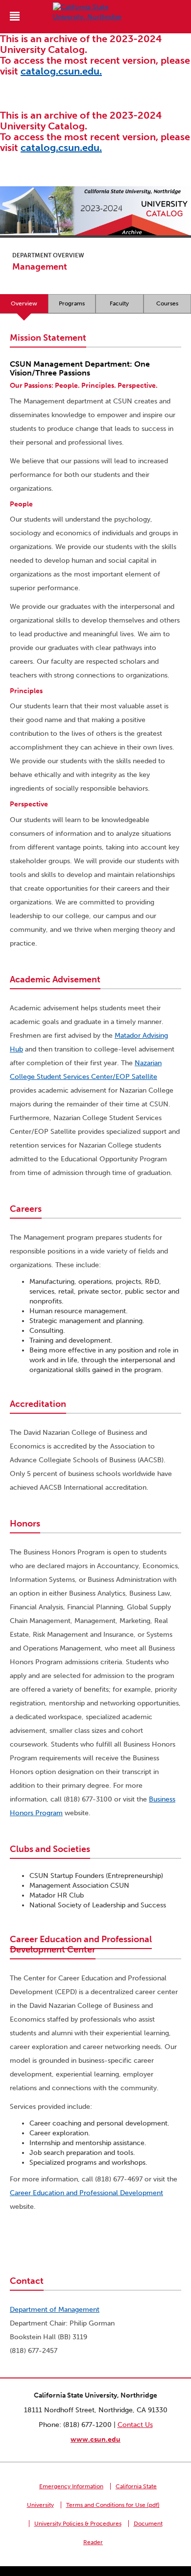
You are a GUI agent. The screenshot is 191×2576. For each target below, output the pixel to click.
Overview (24, 303)
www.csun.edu (95, 2439)
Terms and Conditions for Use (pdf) (113, 2505)
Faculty (119, 303)
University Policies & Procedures (78, 2524)
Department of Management (55, 2310)
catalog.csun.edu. (61, 71)
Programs (72, 303)
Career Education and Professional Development (86, 2193)
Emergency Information (71, 2486)
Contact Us (135, 2425)
